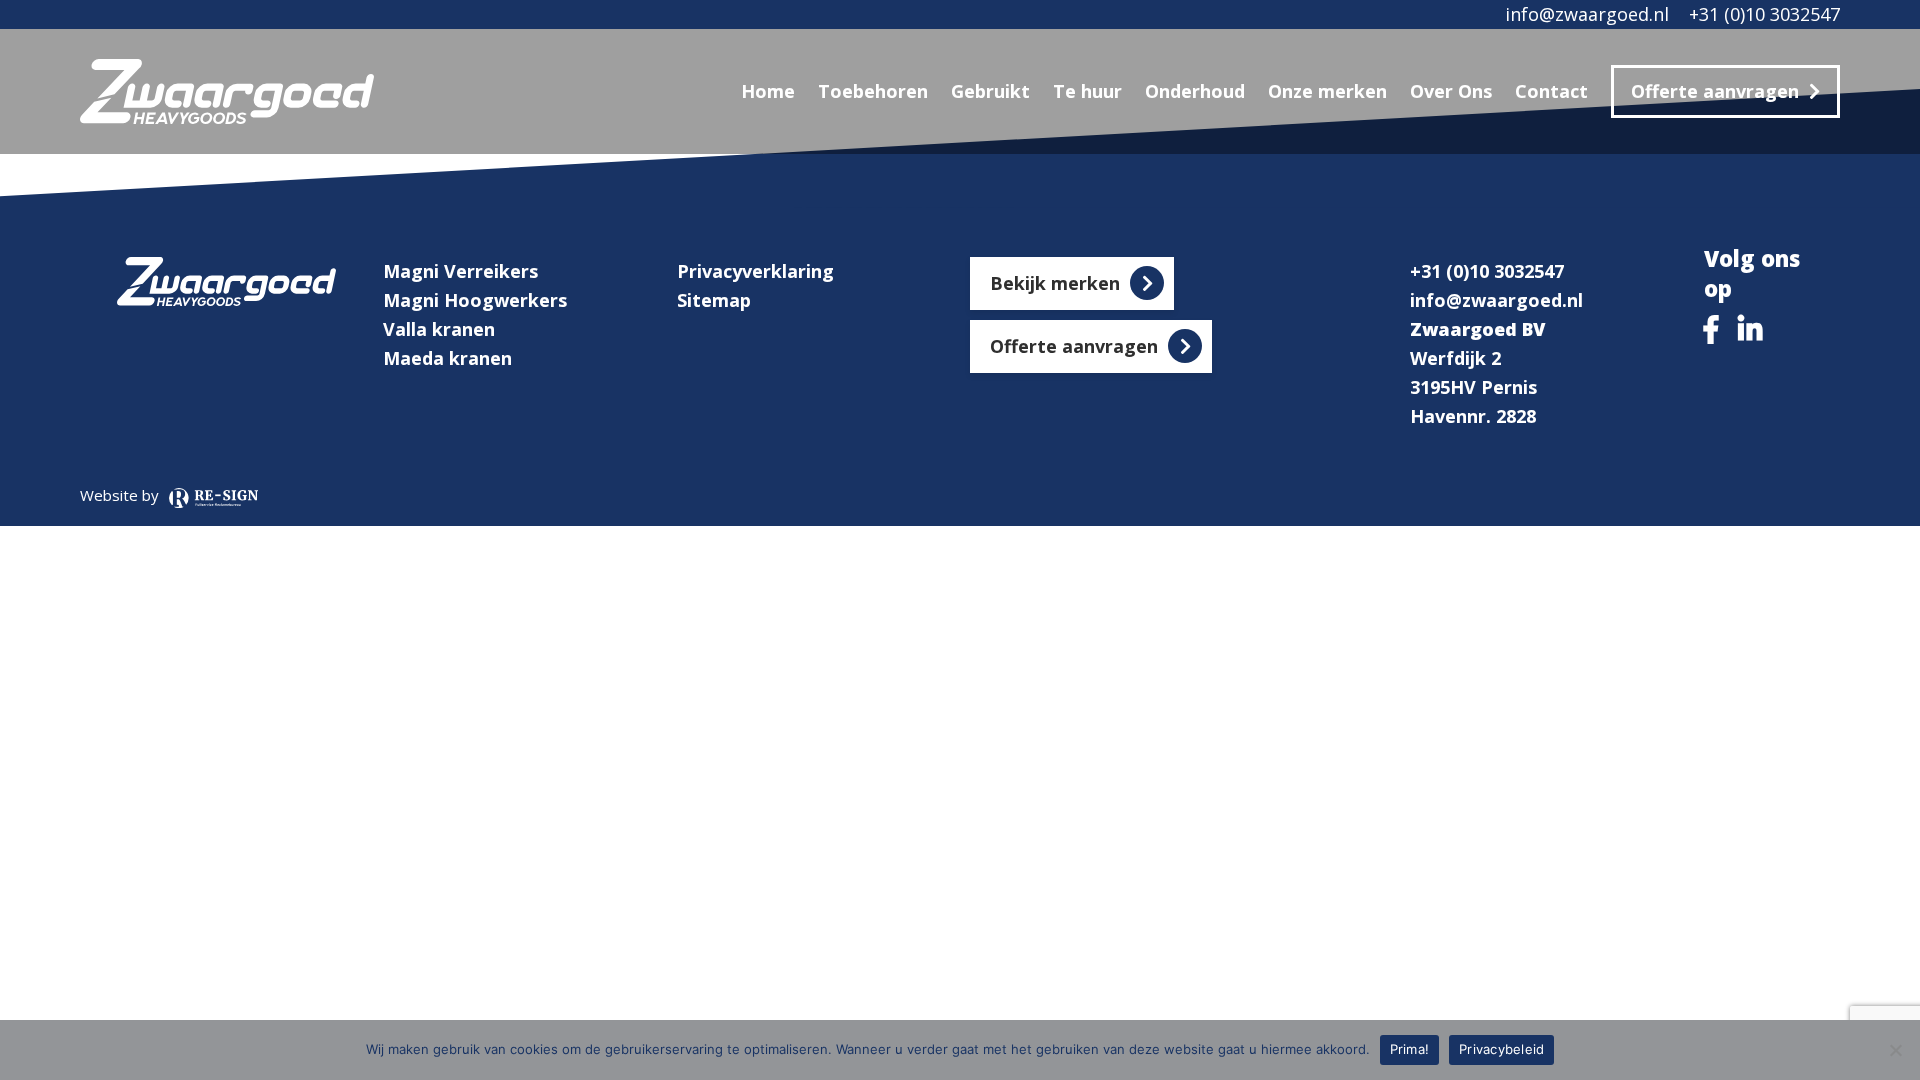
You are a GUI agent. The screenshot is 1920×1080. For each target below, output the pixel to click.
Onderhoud (1195, 91)
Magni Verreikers (460, 271)
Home (768, 91)
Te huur (1087, 91)
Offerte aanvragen (1715, 91)
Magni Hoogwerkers (475, 300)
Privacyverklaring (755, 271)
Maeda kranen (447, 358)
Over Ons (1451, 91)
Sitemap (714, 300)
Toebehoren (873, 91)
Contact (1551, 91)
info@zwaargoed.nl (1587, 14)
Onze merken (1327, 91)
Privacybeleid (1501, 1049)
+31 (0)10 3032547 (1764, 14)
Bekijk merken (1055, 283)
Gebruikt (990, 91)
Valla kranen (439, 329)
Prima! (1410, 1049)
